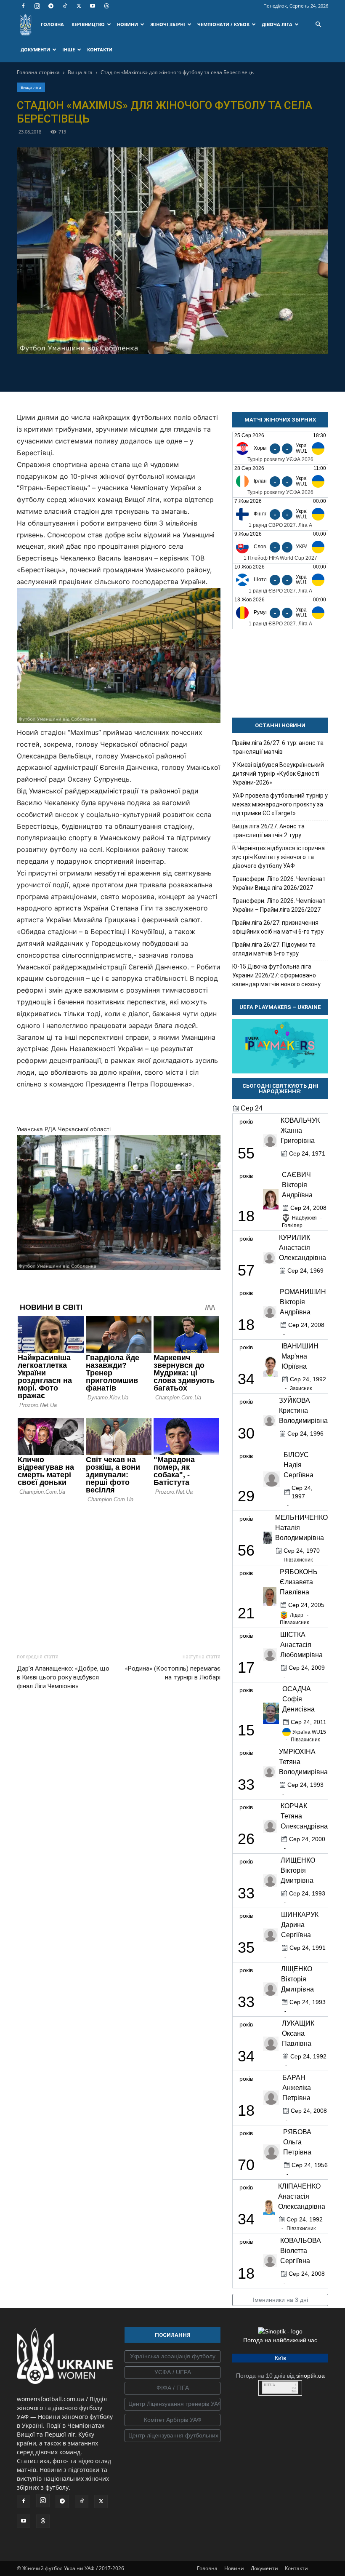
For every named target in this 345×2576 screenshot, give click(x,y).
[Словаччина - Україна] (280, 547)
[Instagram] (37, 6)
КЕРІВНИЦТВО (88, 24)
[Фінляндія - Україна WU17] (280, 514)
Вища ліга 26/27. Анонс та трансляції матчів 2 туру (268, 831)
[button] (318, 25)
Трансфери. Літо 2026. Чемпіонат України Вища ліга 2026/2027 (279, 883)
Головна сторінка (38, 72)
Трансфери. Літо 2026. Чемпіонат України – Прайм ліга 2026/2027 (279, 905)
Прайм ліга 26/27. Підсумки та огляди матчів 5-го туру (274, 949)
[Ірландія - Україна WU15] (280, 481)
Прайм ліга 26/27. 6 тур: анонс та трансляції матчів (278, 747)
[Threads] (106, 6)
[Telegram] (51, 6)
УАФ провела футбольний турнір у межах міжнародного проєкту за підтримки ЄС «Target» (280, 804)
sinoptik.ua (310, 2376)
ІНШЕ (69, 49)
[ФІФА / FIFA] (172, 2388)
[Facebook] (23, 6)
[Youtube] (93, 6)
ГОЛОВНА (52, 24)
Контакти (296, 2568)
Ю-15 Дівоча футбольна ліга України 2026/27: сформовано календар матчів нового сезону (276, 975)
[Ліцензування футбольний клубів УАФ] (172, 2436)
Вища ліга (80, 72)
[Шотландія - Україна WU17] (280, 580)
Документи (264, 2568)
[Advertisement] (119, 1576)
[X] (79, 6)
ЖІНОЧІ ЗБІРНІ (168, 24)
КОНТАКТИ (100, 49)
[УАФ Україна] (172, 2357)
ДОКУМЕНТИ (35, 49)
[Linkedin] (221, 371)
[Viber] (182, 371)
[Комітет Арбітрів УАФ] (172, 2420)
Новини (234, 2568)
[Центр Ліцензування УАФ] (172, 2404)
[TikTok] (65, 6)
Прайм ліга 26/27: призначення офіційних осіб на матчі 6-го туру (278, 927)
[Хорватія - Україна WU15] (280, 448)
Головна (207, 2568)
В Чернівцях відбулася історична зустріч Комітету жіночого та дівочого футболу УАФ (279, 857)
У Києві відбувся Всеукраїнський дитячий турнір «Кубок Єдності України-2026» (278, 774)
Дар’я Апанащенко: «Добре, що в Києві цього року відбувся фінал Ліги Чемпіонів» (63, 1677)
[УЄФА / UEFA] (172, 2373)
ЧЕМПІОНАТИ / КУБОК (223, 24)
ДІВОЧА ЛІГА (277, 24)
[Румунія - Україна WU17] (280, 613)
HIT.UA (269, 2385)
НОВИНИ (127, 24)
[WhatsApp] (202, 371)
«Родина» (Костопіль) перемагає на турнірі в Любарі (173, 1673)
